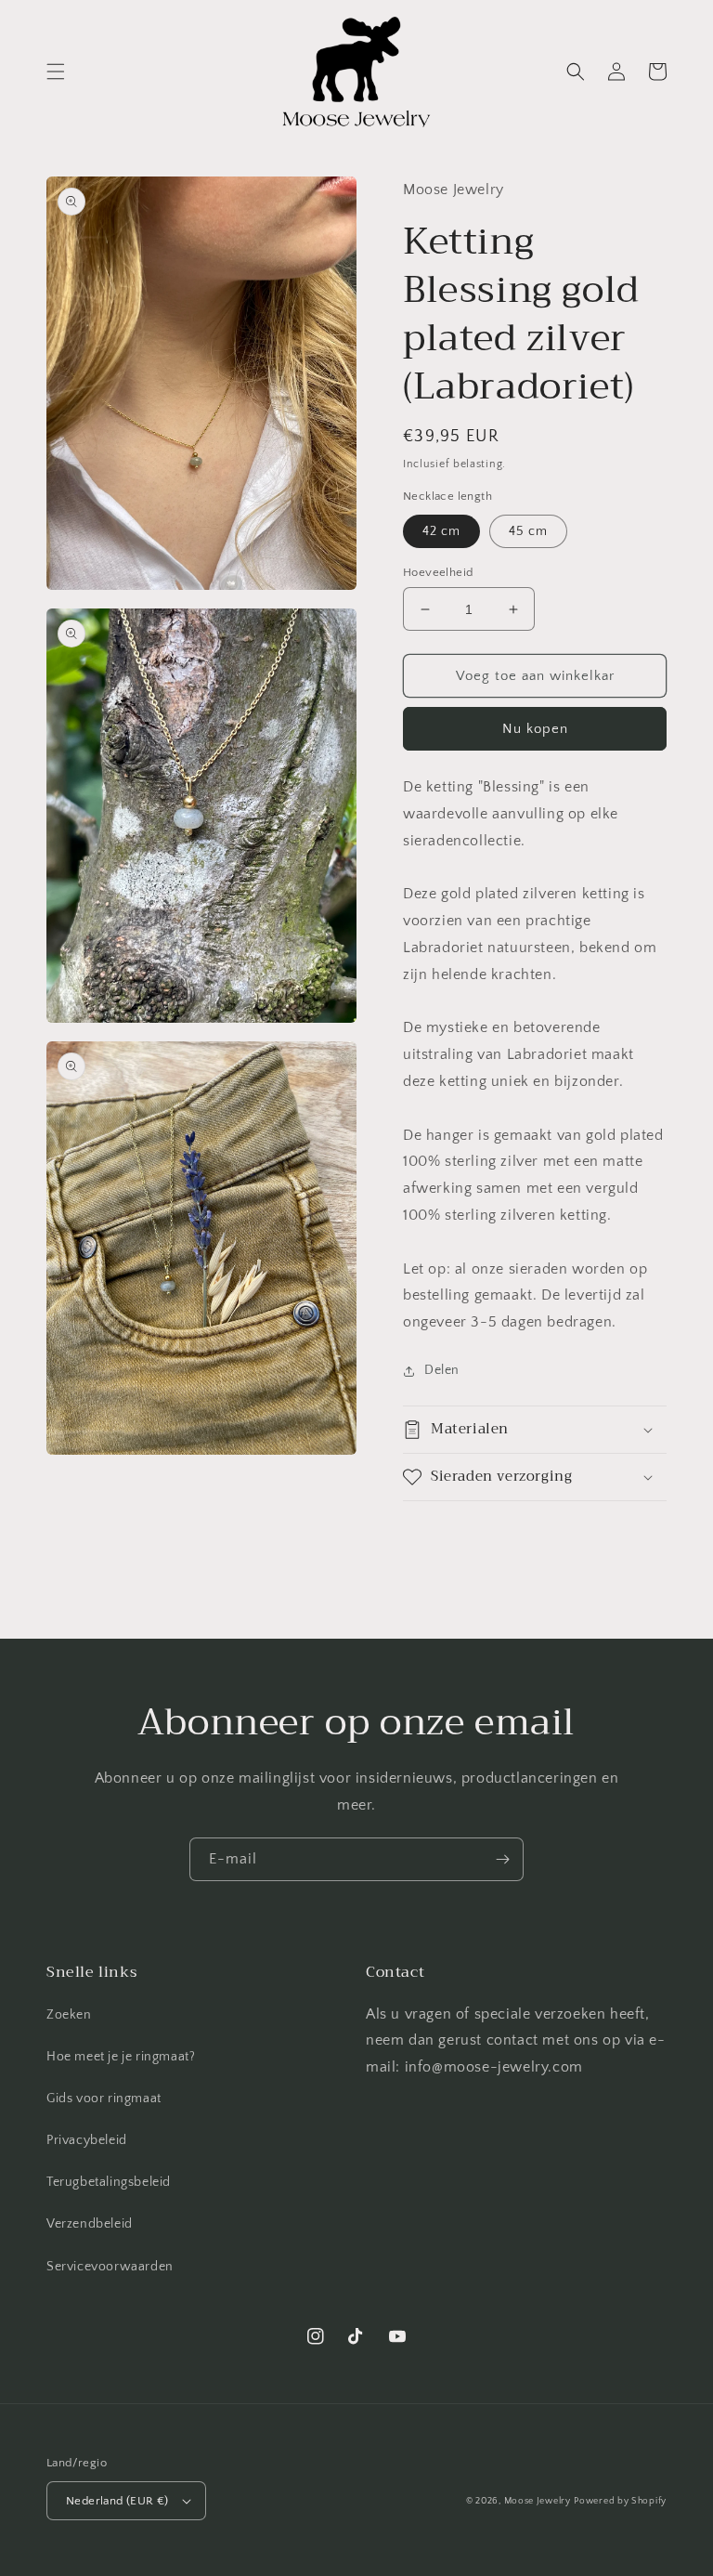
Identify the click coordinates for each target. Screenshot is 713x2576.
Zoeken (69, 2015)
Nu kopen (535, 729)
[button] (56, 72)
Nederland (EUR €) (117, 2501)
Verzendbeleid (90, 2224)
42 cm (441, 531)
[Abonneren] (502, 1859)
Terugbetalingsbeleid (109, 2182)
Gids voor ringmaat (104, 2099)
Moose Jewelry (538, 2501)
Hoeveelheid (438, 572)
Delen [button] (442, 1370)
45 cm (528, 531)
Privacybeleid (87, 2140)
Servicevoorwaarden (110, 2267)
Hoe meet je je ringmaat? (121, 2057)
